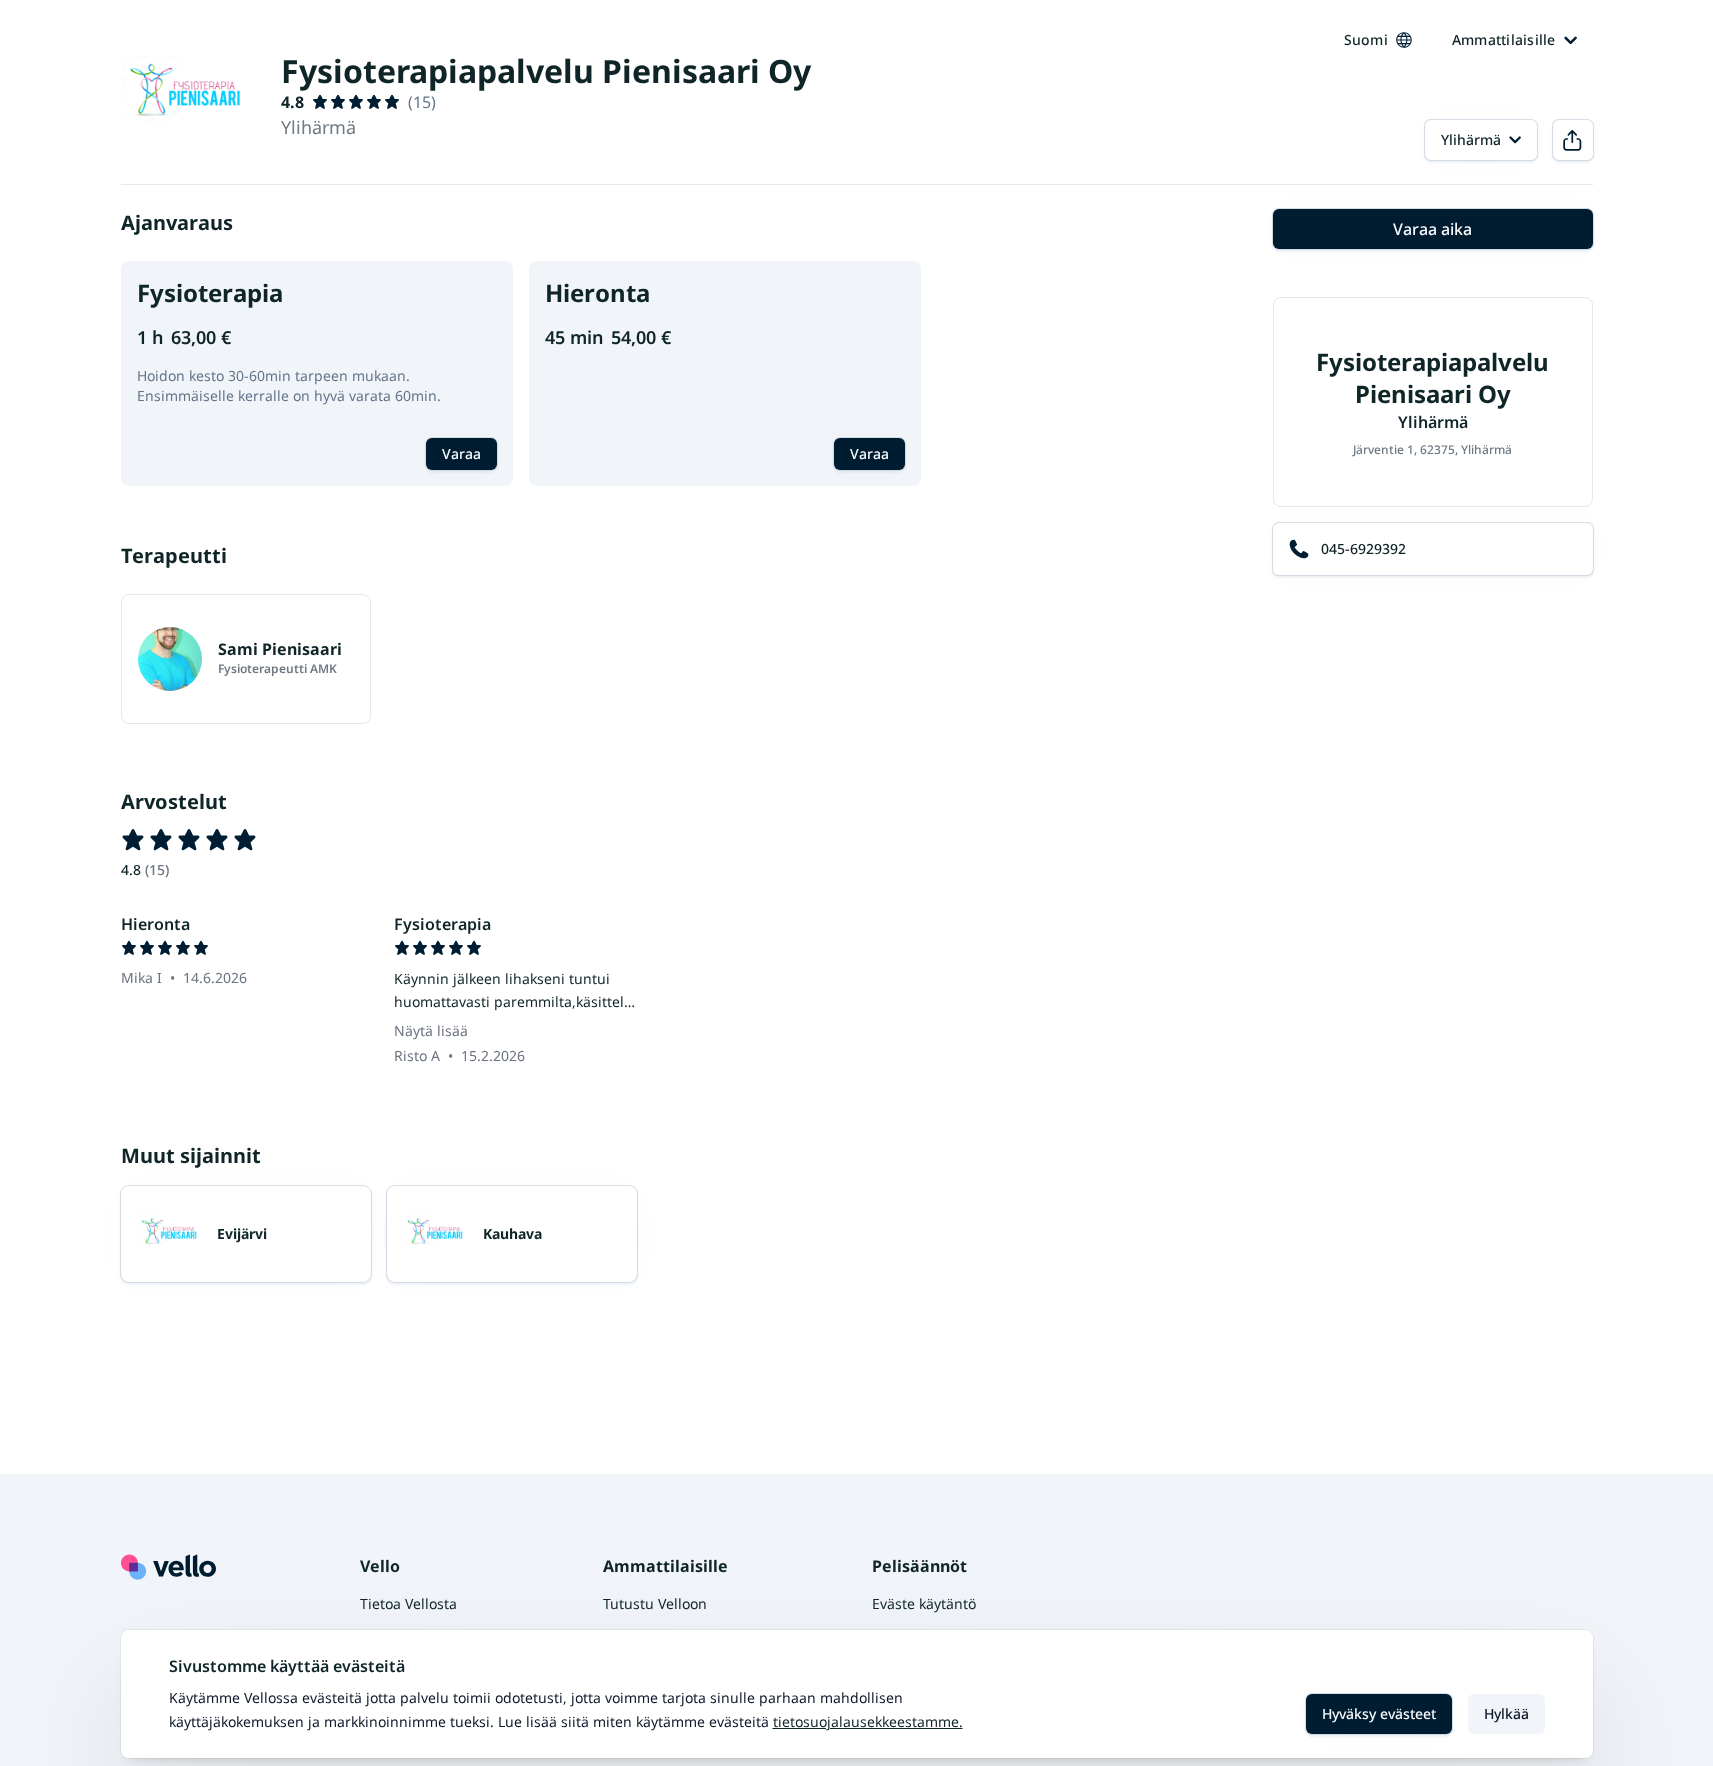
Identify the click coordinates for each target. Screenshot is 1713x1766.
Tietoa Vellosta (408, 1603)
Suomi (1366, 39)
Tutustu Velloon (655, 1603)
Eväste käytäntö (924, 1603)
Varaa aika (1432, 229)
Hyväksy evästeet (1379, 1713)
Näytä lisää (431, 1030)
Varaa (461, 453)
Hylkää (1506, 1713)
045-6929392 (1363, 548)
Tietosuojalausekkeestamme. (868, 1721)
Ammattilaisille (1504, 39)
